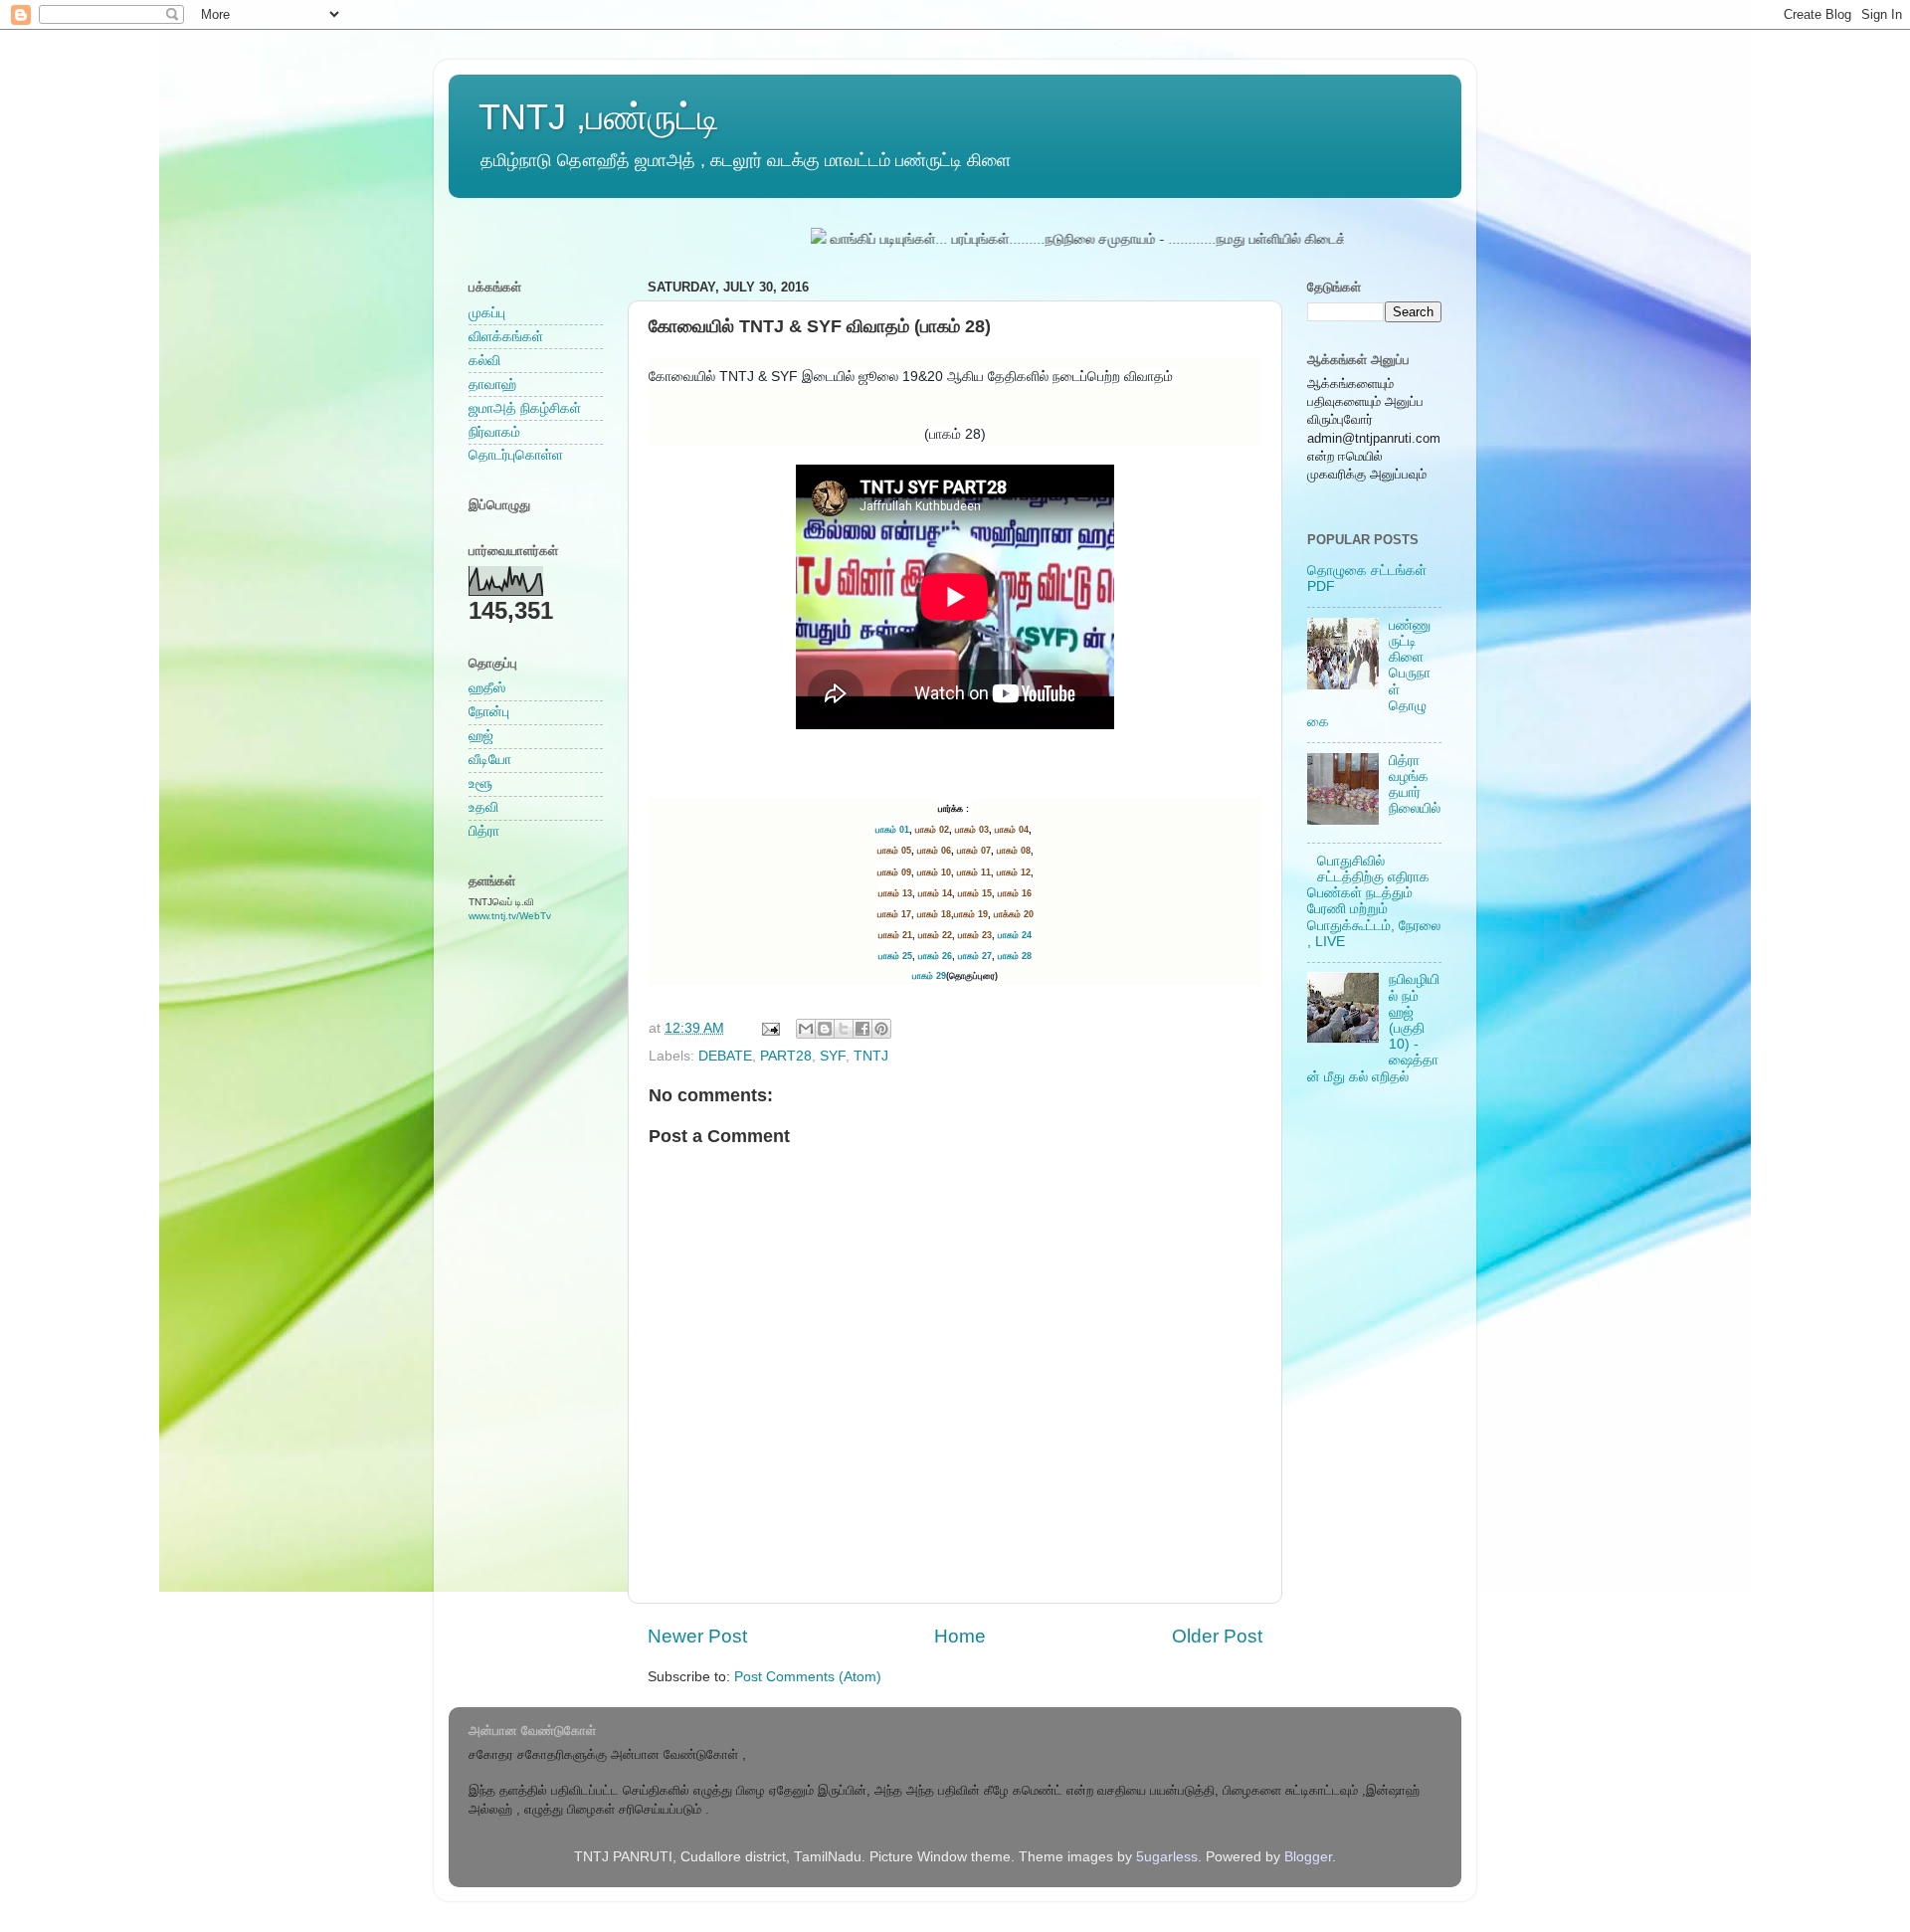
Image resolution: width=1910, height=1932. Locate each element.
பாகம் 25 (895, 956)
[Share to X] (844, 1029)
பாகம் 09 (894, 872)
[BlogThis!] (825, 1029)
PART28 (786, 1056)
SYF (833, 1056)
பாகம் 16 (1015, 893)
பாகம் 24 (1015, 935)
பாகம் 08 (1014, 851)
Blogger (1308, 1857)
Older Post (1217, 1636)
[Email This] (806, 1029)
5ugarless (1167, 1857)
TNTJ (871, 1056)
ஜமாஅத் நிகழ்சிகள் (525, 408)
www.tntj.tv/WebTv (510, 916)
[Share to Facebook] (862, 1029)
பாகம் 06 (934, 851)
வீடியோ (490, 760)
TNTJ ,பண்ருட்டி (599, 117)
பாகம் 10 (934, 872)
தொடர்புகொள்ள (516, 455)
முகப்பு (487, 313)
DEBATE (725, 1056)
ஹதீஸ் (487, 688)
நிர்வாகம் (494, 432)
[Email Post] (769, 1028)
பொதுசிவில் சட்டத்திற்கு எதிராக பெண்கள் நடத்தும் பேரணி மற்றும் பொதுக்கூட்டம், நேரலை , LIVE (1374, 901)
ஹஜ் (481, 736)
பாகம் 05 (894, 851)
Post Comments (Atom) (808, 1677)
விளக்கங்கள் (506, 337)
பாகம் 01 (892, 830)
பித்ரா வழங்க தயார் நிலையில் (1415, 785)
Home (960, 1636)
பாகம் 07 (974, 851)
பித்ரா (484, 831)
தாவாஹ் (492, 385)
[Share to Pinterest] (881, 1029)
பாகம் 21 (895, 935)
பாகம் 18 (934, 914)
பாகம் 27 (975, 956)
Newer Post (697, 1636)
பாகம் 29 (929, 976)
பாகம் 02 (932, 830)
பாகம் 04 (1012, 830)
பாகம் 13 (895, 893)
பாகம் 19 (971, 914)
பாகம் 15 (975, 893)
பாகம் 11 (974, 872)
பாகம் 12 (1014, 872)
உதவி (483, 807)
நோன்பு (489, 712)
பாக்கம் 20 (1014, 914)
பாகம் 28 (1015, 956)
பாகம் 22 (935, 935)
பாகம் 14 (935, 893)
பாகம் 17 (894, 914)
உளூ (480, 783)
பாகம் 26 (935, 956)
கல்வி (484, 361)
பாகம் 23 (975, 935)
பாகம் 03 (972, 830)
